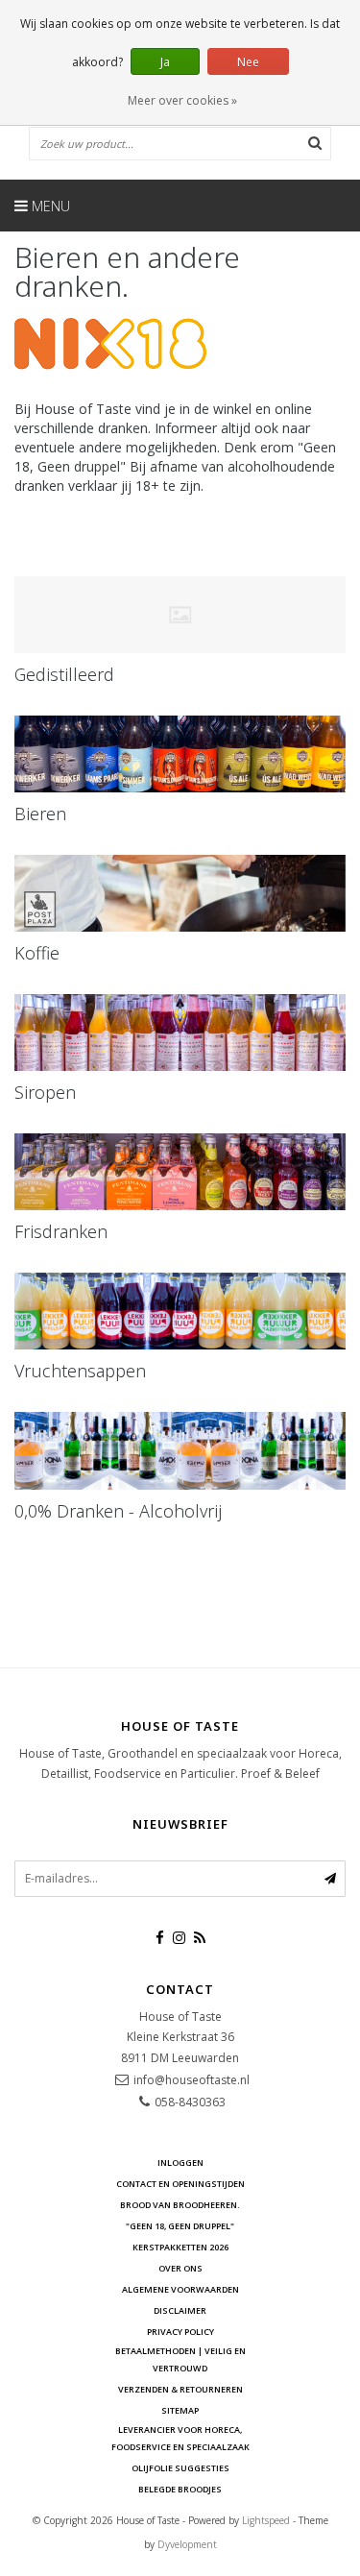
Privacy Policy (180, 2332)
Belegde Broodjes (180, 2489)
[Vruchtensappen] (180, 1311)
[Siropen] (180, 1033)
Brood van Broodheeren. (180, 2205)
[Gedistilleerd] (180, 615)
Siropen (45, 1092)
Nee (248, 62)
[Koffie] (180, 893)
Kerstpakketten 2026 (180, 2247)
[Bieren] (180, 754)
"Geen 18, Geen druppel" (180, 2226)
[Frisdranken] (180, 1172)
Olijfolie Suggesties (180, 2468)
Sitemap (180, 2410)
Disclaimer (180, 2310)
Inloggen (180, 2163)
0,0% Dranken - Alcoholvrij (118, 1511)
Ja (165, 62)
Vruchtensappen (80, 1371)
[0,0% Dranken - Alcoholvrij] (180, 1450)
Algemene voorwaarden (180, 2289)
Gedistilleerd (64, 674)
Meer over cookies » (182, 100)
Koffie (37, 953)
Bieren (40, 814)
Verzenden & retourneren (180, 2389)
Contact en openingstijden (180, 2184)
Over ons (180, 2268)
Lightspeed (266, 2520)
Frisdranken (61, 1231)
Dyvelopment (187, 2544)
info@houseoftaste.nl (192, 2080)
